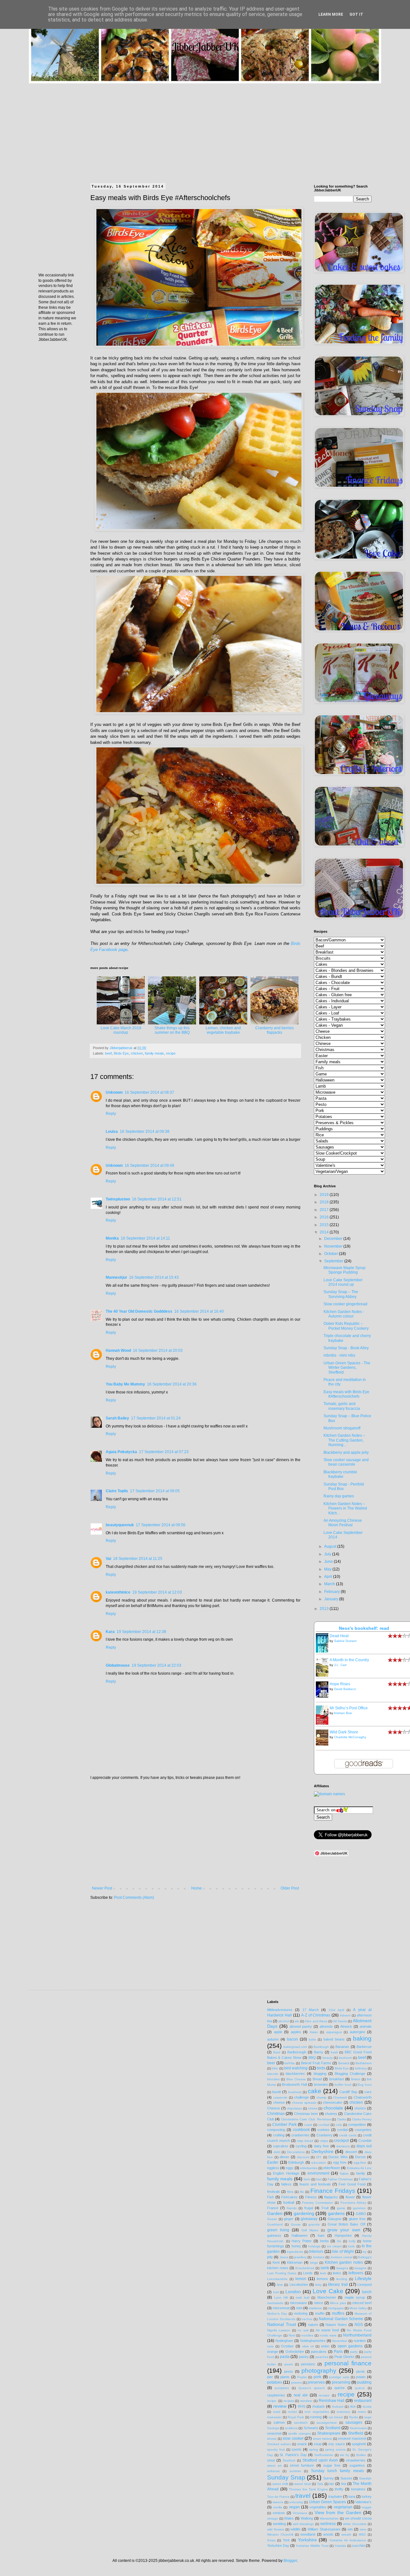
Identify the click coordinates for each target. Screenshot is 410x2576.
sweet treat (303, 2484)
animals (366, 2026)
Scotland (333, 2428)
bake (312, 2039)
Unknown (114, 1092)
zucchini (358, 2546)
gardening (304, 2213)
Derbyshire (322, 2151)
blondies (273, 2079)
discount (303, 2157)
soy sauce (337, 2444)
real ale (301, 2395)
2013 (325, 1609)
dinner (284, 2157)
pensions (308, 2364)
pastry (304, 2357)
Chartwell (340, 2097)
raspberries (276, 2395)
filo (302, 2192)
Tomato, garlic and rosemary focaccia (342, 1406)
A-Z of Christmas (316, 2015)
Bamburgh (321, 2047)
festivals (274, 2192)
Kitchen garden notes (344, 2262)
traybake (335, 2496)
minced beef (362, 2303)
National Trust (282, 2324)
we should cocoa (358, 2518)
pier (270, 2377)
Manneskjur (116, 1277)
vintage (273, 2518)
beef (108, 1053)
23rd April (336, 2010)
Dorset (360, 2157)
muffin (320, 2313)
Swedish (365, 2478)
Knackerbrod (305, 2268)
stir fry (344, 2455)
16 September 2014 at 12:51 (157, 1199)
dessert (351, 2152)
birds (321, 2068)
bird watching (296, 2068)
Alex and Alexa (316, 2021)
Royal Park (296, 2417)
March (330, 1584)
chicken (137, 1053)
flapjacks (331, 2197)
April (329, 1577)
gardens (336, 2213)
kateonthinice (118, 1592)
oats (270, 2346)
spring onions (335, 2450)
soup (318, 2444)
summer (295, 2471)
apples (296, 2032)
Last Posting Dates (282, 2273)
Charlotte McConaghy (350, 1737)
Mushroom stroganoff (342, 1428)
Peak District (344, 2357)
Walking (307, 2518)
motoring (301, 2313)
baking (362, 2038)
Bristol (356, 2079)
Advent (345, 2015)
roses (362, 2412)
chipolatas (294, 2108)
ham (321, 2235)
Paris (338, 2352)
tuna (352, 2496)
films (290, 2192)
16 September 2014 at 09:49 (149, 1166)
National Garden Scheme (341, 2319)
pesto (288, 2371)
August (331, 1546)
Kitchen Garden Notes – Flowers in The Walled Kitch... (345, 1508)
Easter (273, 2162)
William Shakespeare (324, 2529)
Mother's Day (277, 2314)
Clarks (341, 2119)
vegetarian (343, 2507)
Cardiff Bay (348, 2092)
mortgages (336, 2308)
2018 (325, 1202)
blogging (320, 2074)
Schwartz (311, 2428)
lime (280, 2285)
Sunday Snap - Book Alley (346, 1348)
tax (332, 2484)
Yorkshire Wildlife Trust (312, 2546)
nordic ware (328, 2335)
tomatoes (358, 2489)
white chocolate (355, 2524)
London (293, 2292)
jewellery (300, 2257)
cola (339, 2125)
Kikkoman (295, 2262)
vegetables (318, 2507)
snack (302, 2444)
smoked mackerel (352, 2438)
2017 (325, 1210)
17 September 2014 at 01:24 (156, 1418)
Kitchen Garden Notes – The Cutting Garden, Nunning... (344, 1440)
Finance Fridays (333, 2191)
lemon (301, 2279)
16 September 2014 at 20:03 (158, 1351)
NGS (359, 2325)
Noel (292, 2335)
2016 (325, 1217)
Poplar (302, 2377)
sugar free (332, 2465)
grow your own (344, 2230)
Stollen (361, 2455)
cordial (342, 2130)
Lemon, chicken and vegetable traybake (223, 1030)
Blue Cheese (296, 2079)
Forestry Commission (318, 2203)
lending (342, 2279)
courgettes (363, 2130)
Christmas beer (306, 2114)
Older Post (290, 1888)
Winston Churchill (280, 2534)
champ (321, 2097)
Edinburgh (296, 2162)
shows (272, 2439)
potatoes (275, 2382)
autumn (273, 2039)
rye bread (336, 2417)
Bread (317, 2079)
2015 (325, 1225)
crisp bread (305, 2141)
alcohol (284, 2021)
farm (307, 2179)
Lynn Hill (281, 2298)
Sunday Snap (286, 2477)
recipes (289, 2401)
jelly (270, 2257)
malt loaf (303, 2298)
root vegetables (317, 2412)
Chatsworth (363, 2097)
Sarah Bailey (117, 1418)
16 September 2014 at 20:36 (172, 1384)
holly (352, 2241)
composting (276, 2130)
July (328, 1554)
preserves (316, 2382)
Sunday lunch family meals (337, 2471)
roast (277, 2412)
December (334, 1239)
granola (314, 2224)
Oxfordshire (295, 2352)
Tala (320, 2484)
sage (368, 2417)
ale (297, 2021)
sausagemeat (327, 2423)
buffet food (343, 2085)
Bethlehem (364, 2063)
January (332, 1599)
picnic (361, 2371)
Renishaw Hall (332, 2401)
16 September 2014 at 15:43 (154, 1277)
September (334, 1261)
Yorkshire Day (278, 2546)
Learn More (331, 14)
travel (303, 2496)
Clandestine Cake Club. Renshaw (306, 2119)
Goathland (275, 2224)
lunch (367, 2292)
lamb (325, 2268)
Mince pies (338, 2303)
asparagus (334, 2032)
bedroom (345, 2058)
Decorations (296, 2152)
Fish (271, 2197)
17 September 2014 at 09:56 (161, 1525)
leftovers (356, 2273)
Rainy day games (339, 1496)
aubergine (357, 2032)
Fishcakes (289, 2197)
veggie (367, 2507)
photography (319, 2371)
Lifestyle (363, 2278)
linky (318, 2285)
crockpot (341, 2141)
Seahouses (358, 2428)
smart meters (323, 2439)
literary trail (338, 2285)
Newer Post (102, 1888)
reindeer (306, 2401)
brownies (321, 2084)
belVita (290, 2063)
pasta (285, 2357)
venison (279, 2513)
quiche (340, 2388)
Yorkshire (307, 2540)
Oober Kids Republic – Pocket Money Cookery (346, 1326)
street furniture (302, 2465)
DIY (319, 2157)
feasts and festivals (315, 2184)
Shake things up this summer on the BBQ (172, 1030)
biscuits (273, 2074)
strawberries (356, 2460)
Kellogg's (365, 2257)
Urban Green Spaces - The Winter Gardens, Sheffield (347, 1368)
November (334, 1246)
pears (289, 2364)
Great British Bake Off (346, 2224)
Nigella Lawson (279, 2330)
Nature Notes (336, 2325)
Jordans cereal (341, 2257)
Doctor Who (338, 2157)
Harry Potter (302, 2241)
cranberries (300, 2135)
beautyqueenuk (120, 1525)
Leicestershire (277, 2279)
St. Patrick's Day (293, 2455)
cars (368, 2092)
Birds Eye (121, 1053)
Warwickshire (329, 2518)
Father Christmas (340, 2179)
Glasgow (335, 2219)
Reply (111, 1114)
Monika (112, 1238)
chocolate (333, 2108)
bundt (277, 2092)
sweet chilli (280, 2484)
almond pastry (301, 2026)
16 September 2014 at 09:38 (145, 1132)
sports (296, 2449)
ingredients (295, 2252)
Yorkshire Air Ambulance (348, 2540)
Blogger (290, 2561)
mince (319, 2303)
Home (197, 1888)
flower (350, 2197)
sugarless (357, 2465)
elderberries (309, 2168)
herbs (324, 2241)
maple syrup (355, 2297)
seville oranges (299, 2433)
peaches (322, 2357)
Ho (339, 2241)
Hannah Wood (118, 1351)
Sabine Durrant (345, 1641)
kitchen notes (278, 2268)
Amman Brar (343, 1713)
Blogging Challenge (350, 2074)
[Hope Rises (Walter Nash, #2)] (324, 1696)
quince (360, 2388)
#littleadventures (280, 2010)
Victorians (300, 2513)
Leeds (308, 2273)
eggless (273, 2168)
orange (273, 2352)
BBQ (312, 2058)
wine (363, 2529)
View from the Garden (338, 2513)
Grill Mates (310, 2230)
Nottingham (284, 2341)
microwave (298, 2303)
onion (325, 2346)
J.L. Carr (340, 1665)
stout (271, 2460)
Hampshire (343, 2235)
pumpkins (282, 2388)
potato (361, 2377)
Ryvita (354, 2417)
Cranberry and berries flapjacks (275, 1030)
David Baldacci (345, 1689)
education (319, 2163)
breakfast (337, 2079)
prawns (296, 2382)
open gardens (350, 2346)
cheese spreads (304, 2103)
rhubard (338, 2407)
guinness (274, 2235)
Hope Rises (340, 1684)
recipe (171, 1053)
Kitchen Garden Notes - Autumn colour (344, 1314)
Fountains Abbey (353, 2203)
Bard (277, 2052)
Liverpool (365, 2285)
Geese (272, 2219)
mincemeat (281, 2308)
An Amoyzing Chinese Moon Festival (343, 1523)
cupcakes (281, 2146)
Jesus (284, 2257)
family (361, 2173)
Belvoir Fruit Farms (316, 2063)
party (354, 2352)
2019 (325, 1195)
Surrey (328, 2478)
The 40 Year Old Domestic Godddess (139, 1311)
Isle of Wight (343, 2252)
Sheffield (356, 2433)
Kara (110, 1632)
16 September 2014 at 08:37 (149, 1092)
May (328, 1569)
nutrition (360, 2341)
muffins (338, 2313)
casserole (280, 2097)
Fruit (325, 2208)
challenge (301, 2097)
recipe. (272, 2401)
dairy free (321, 2146)
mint (299, 2308)
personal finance (348, 2363)
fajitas (344, 2173)
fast (319, 2179)
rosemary (343, 2412)
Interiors (316, 2252)
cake (315, 2091)
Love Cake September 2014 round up (343, 1282)
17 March (311, 2010)
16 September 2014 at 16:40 (199, 1311)
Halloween (299, 2235)
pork (317, 2377)
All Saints (340, 2021)
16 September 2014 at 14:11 (145, 1238)
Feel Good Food (352, 2184)
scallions (291, 2428)
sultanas (273, 2471)
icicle (351, 2246)
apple (278, 2032)
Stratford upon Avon (320, 2460)
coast (308, 2125)
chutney (331, 2114)
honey (296, 2246)
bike (275, 2068)
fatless (286, 2184)
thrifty (339, 2489)
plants (285, 2377)
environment (318, 2173)
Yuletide (340, 2546)
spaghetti (359, 2444)
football (289, 2202)
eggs (290, 2168)
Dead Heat (339, 1636)
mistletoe (315, 2308)
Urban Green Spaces (328, 2502)
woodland (308, 2534)
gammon (359, 2208)
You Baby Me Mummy (125, 1384)
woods (328, 2534)
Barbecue (364, 2047)
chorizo (360, 2108)
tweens (278, 2502)
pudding (364, 2382)
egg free (340, 2162)
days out (364, 2146)
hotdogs (314, 2246)
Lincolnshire (299, 2285)
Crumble (365, 2141)
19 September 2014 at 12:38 (141, 1632)
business (295, 2092)
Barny (319, 2052)
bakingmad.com (295, 2047)
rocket (292, 2412)
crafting (279, 2135)
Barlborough (297, 2052)
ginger (289, 2219)
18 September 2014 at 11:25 (138, 1559)
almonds (326, 2026)
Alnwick (346, 2026)
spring (314, 2450)
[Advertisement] (205, 128)
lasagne (361, 2268)
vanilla (278, 2507)
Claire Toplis (117, 1491)
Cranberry (324, 2135)
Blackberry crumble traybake (340, 1474)
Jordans (319, 2257)
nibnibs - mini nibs (339, 1355)
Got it (356, 14)
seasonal (274, 2433)
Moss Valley (358, 2308)
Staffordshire (324, 2455)
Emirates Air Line (359, 2168)
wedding (279, 2524)
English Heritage (286, 2173)
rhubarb (318, 2406)
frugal (309, 2208)
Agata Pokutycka (121, 1452)
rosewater (274, 2417)
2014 (325, 1232)
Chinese (274, 2108)
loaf (276, 2292)
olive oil (308, 2346)
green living (278, 2230)
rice (353, 2406)
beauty (328, 2058)
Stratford (289, 2460)
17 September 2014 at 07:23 (164, 1452)
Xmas (271, 2540)
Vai (108, 1559)
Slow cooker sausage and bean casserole (346, 1462)
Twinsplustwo (118, 1199)
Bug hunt (365, 2085)
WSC (362, 2534)
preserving (341, 2382)
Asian (314, 2032)
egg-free (360, 2163)
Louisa (112, 1132)
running (316, 2417)
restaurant (363, 2401)
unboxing (296, 2502)
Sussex (346, 2478)
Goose (296, 2224)
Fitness (311, 2197)
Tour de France (278, 2497)
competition (357, 2125)
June (329, 1562)
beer (271, 2063)
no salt (303, 2330)
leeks (337, 2273)
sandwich (301, 2423)
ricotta (367, 2407)
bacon (292, 2039)
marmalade (275, 2303)
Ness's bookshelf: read (364, 1628)
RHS (302, 2406)
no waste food (328, 2330)
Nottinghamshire (313, 2341)
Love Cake (328, 2291)
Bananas (342, 2047)
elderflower (332, 2168)
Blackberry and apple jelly (346, 1452)
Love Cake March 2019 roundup (121, 1030)
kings (314, 2263)
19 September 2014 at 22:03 (156, 1665)
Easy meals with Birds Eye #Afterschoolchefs (346, 1394)
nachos (307, 2319)
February (332, 1592)
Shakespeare (329, 2433)
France (273, 2208)
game (341, 2208)
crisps (324, 2141)
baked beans (334, 2039)
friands (292, 2208)
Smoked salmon (279, 2444)
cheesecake (332, 2102)
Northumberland (357, 2335)
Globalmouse (118, 1665)
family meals (154, 1053)
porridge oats (339, 2377)
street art (274, 2466)
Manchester (327, 2297)
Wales (289, 2518)
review (280, 2406)
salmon (279, 2422)
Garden (275, 2213)
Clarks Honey (362, 2119)
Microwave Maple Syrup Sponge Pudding (344, 1270)
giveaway (309, 2219)
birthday (361, 2068)
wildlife (295, 2529)
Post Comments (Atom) (134, 1898)
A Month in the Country (349, 1660)
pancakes (319, 2352)
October (332, 1254)
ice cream (334, 2246)
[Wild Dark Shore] (324, 1744)
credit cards (348, 2135)
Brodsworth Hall (294, 2084)
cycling (301, 2146)
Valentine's (363, 2502)
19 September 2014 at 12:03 (157, 1592)
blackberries (295, 2074)
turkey (367, 2496)
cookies (324, 2130)
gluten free (357, 2219)
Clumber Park (284, 2125)
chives (313, 2108)
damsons (343, 2146)
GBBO (361, 2214)
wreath (346, 2534)
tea (344, 2484)
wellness (328, 2524)
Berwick (344, 2063)
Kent (276, 2262)
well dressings (303, 2524)
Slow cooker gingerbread (345, 1304)
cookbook (301, 2130)
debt (277, 2152)
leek (323, 2273)
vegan (294, 2507)
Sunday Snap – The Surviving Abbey (341, 1294)
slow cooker (293, 2438)
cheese (279, 2102)
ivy (365, 2252)
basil (334, 2052)
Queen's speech (312, 2388)
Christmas (276, 2114)
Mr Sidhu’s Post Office (349, 1708)
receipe (324, 2395)
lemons (322, 2279)
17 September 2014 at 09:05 (155, 1491)
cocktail (324, 2125)
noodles (307, 2335)
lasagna (342, 2268)
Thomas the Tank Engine (308, 2489)
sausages (354, 2422)
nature (313, 2325)
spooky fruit (276, 2450)
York (286, 2540)
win (350, 2529)
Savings (273, 2428)
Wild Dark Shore (344, 1732)
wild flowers (276, 2529)
